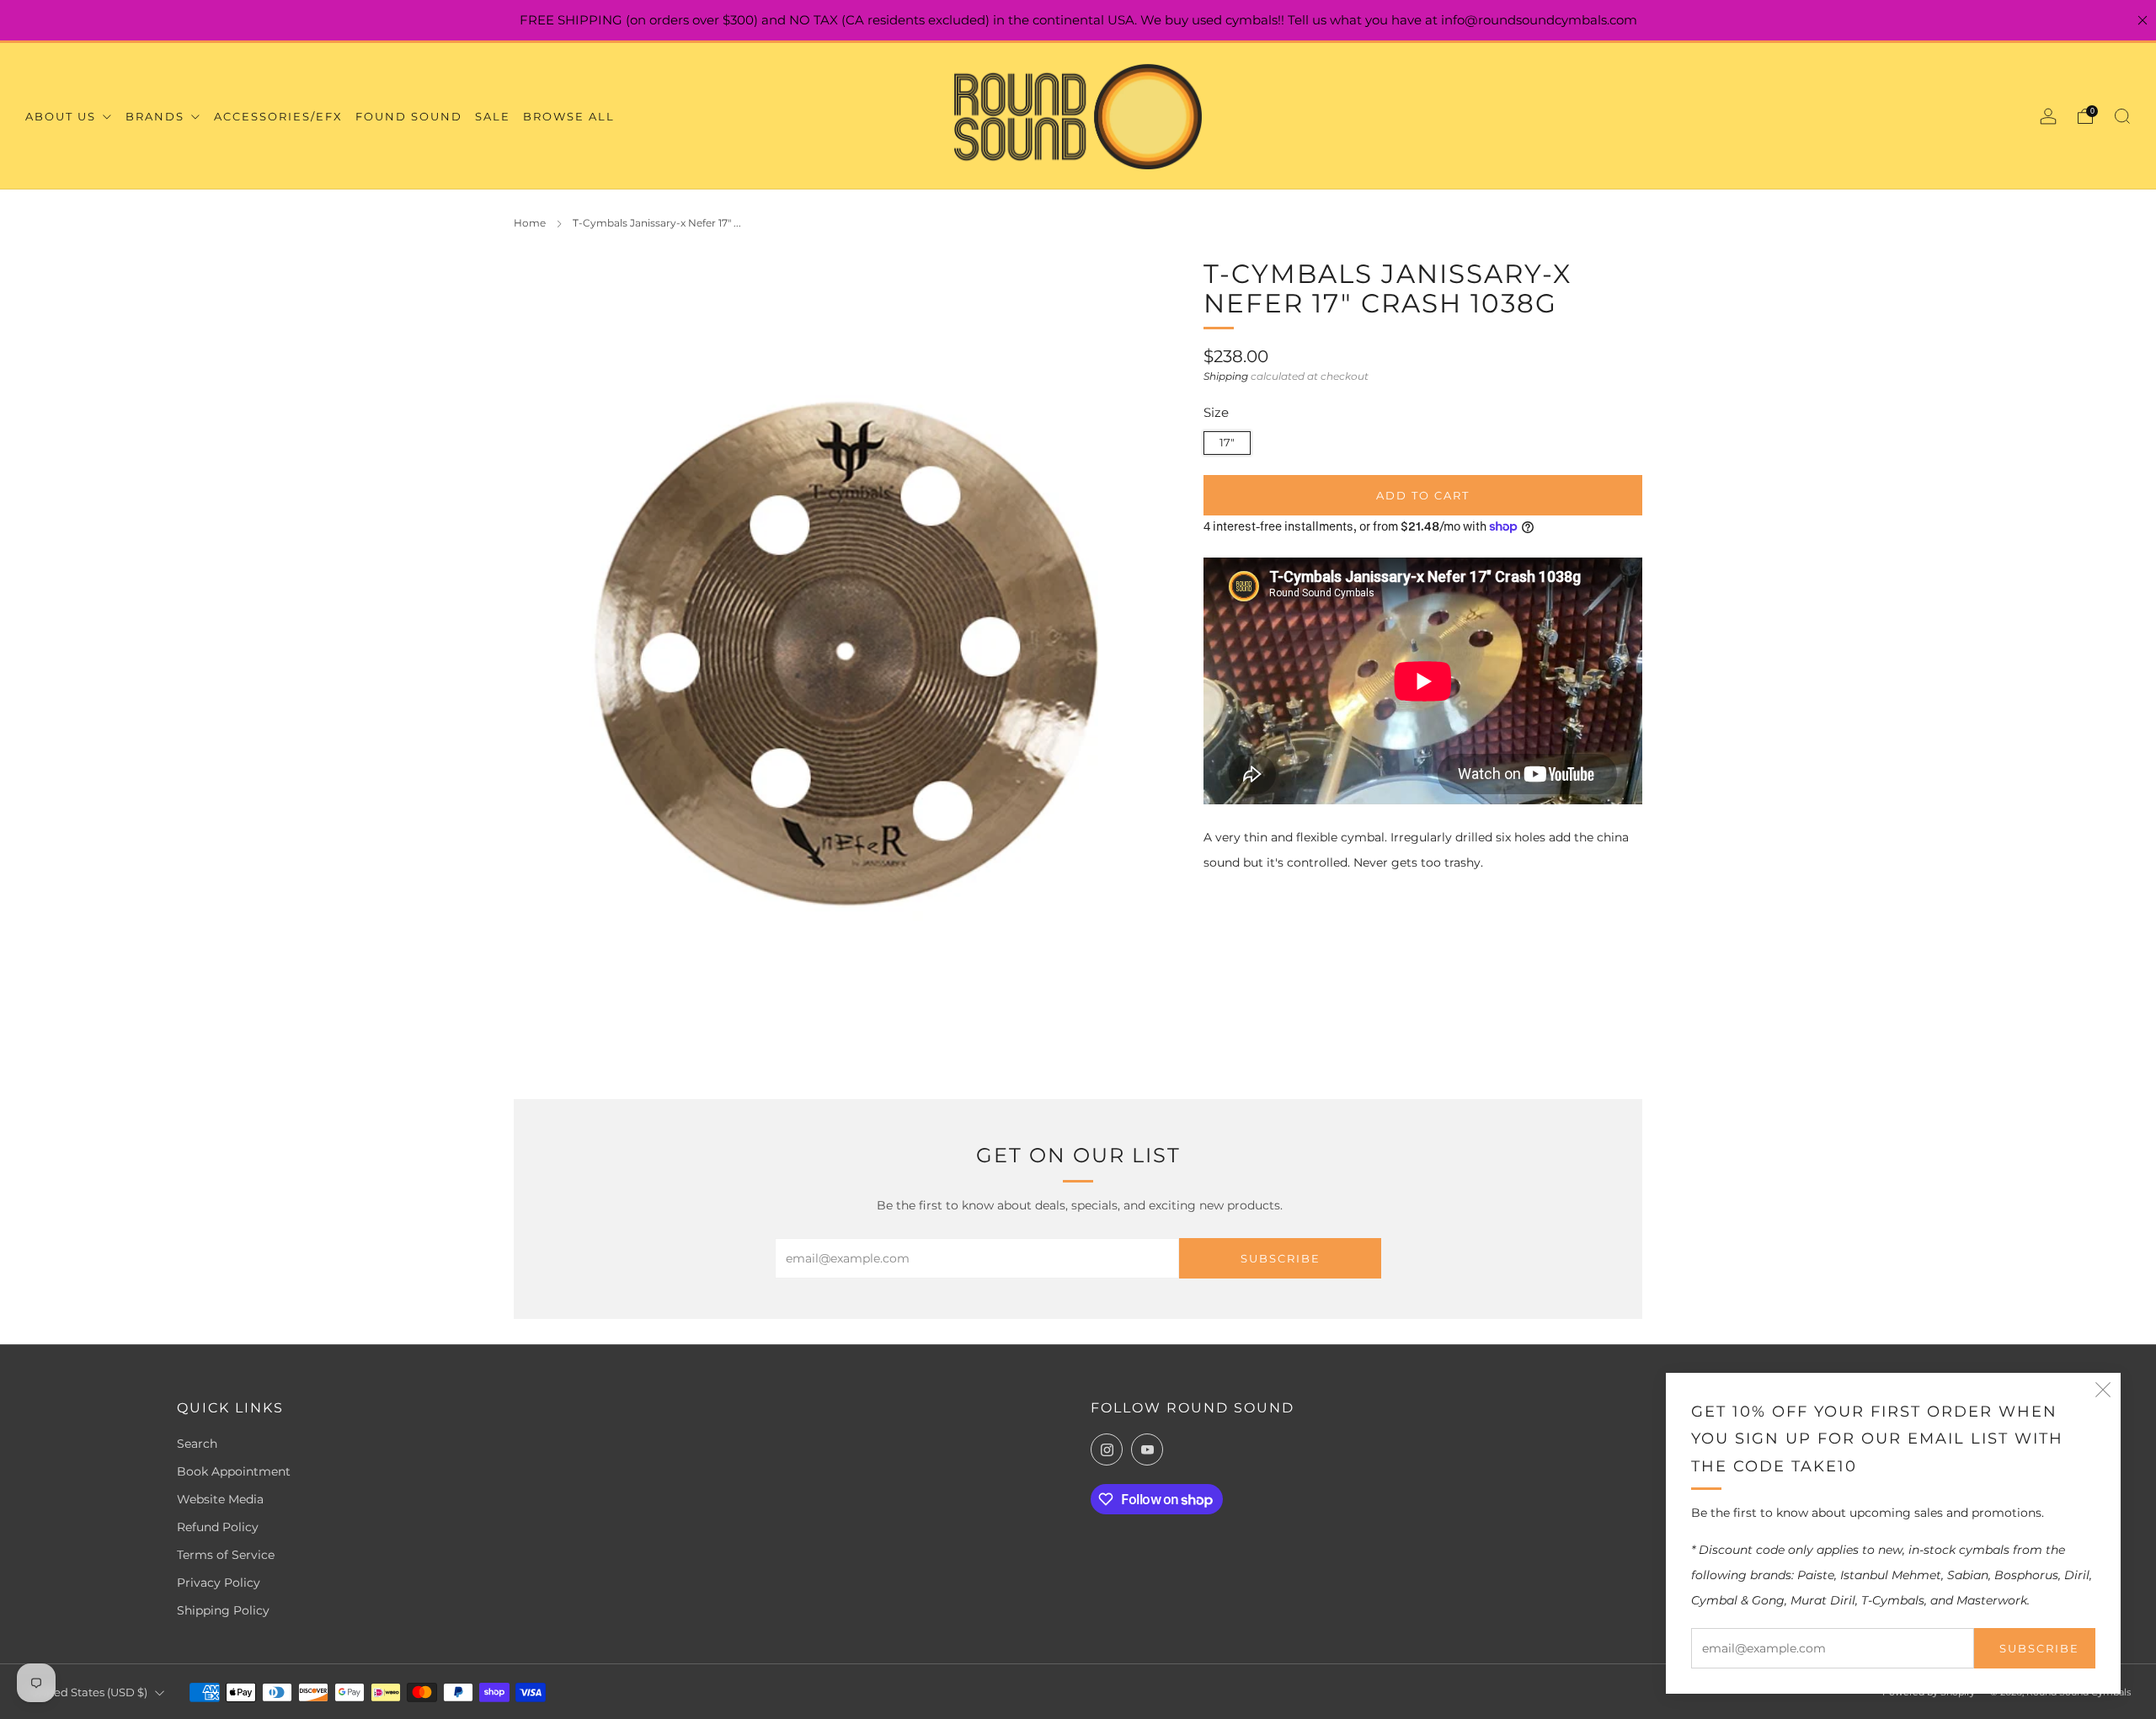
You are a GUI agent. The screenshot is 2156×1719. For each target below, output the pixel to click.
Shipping (1226, 376)
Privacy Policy (219, 1583)
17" (1227, 443)
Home (530, 223)
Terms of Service (226, 1555)
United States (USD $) (89, 1692)
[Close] (2143, 20)
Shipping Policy (223, 1610)
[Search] (2122, 116)
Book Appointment (234, 1471)
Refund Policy (218, 1527)
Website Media (220, 1499)
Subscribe (2039, 1648)
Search (197, 1444)
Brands (157, 116)
